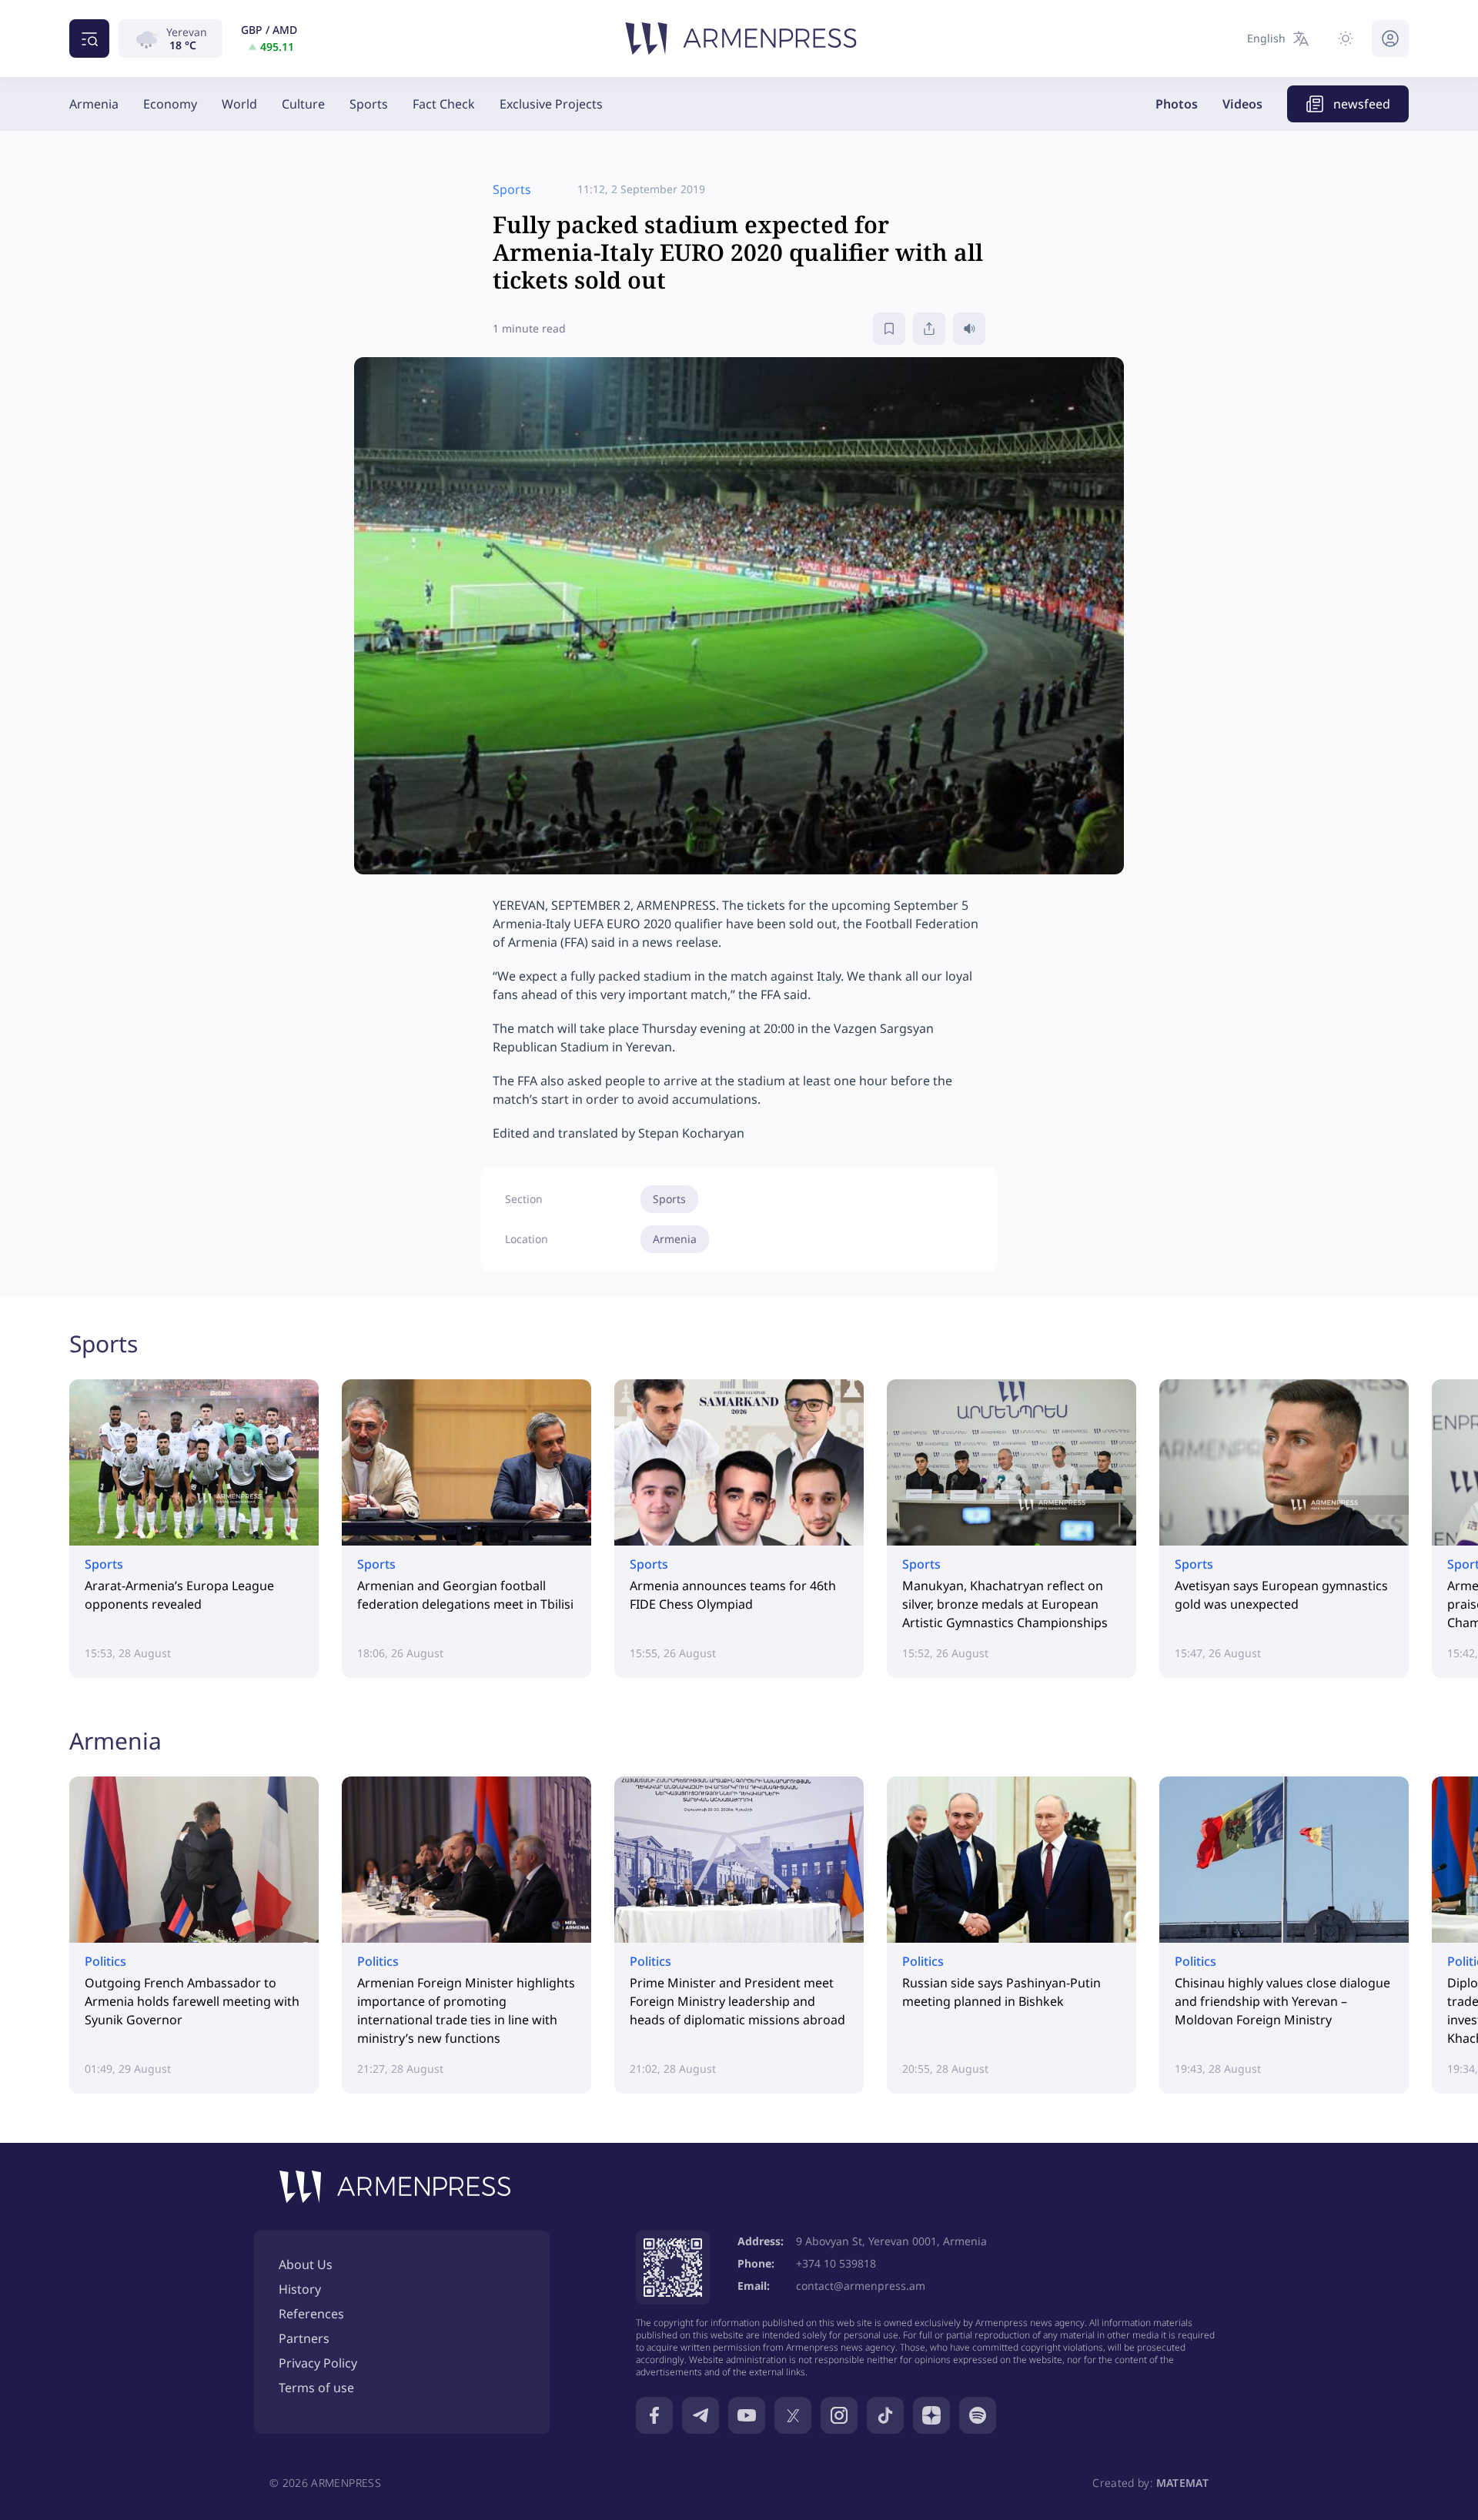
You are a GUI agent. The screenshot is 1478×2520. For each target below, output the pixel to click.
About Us (306, 2264)
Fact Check (444, 104)
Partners (304, 2338)
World (239, 104)
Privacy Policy (318, 2363)
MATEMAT (1182, 2483)
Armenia (94, 104)
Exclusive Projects (551, 104)
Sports (369, 104)
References (311, 2314)
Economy (170, 104)
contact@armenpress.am (861, 2286)
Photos (1177, 104)
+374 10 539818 (836, 2263)
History (300, 2289)
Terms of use (316, 2388)
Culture (303, 104)
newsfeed (1362, 104)
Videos (1242, 104)
